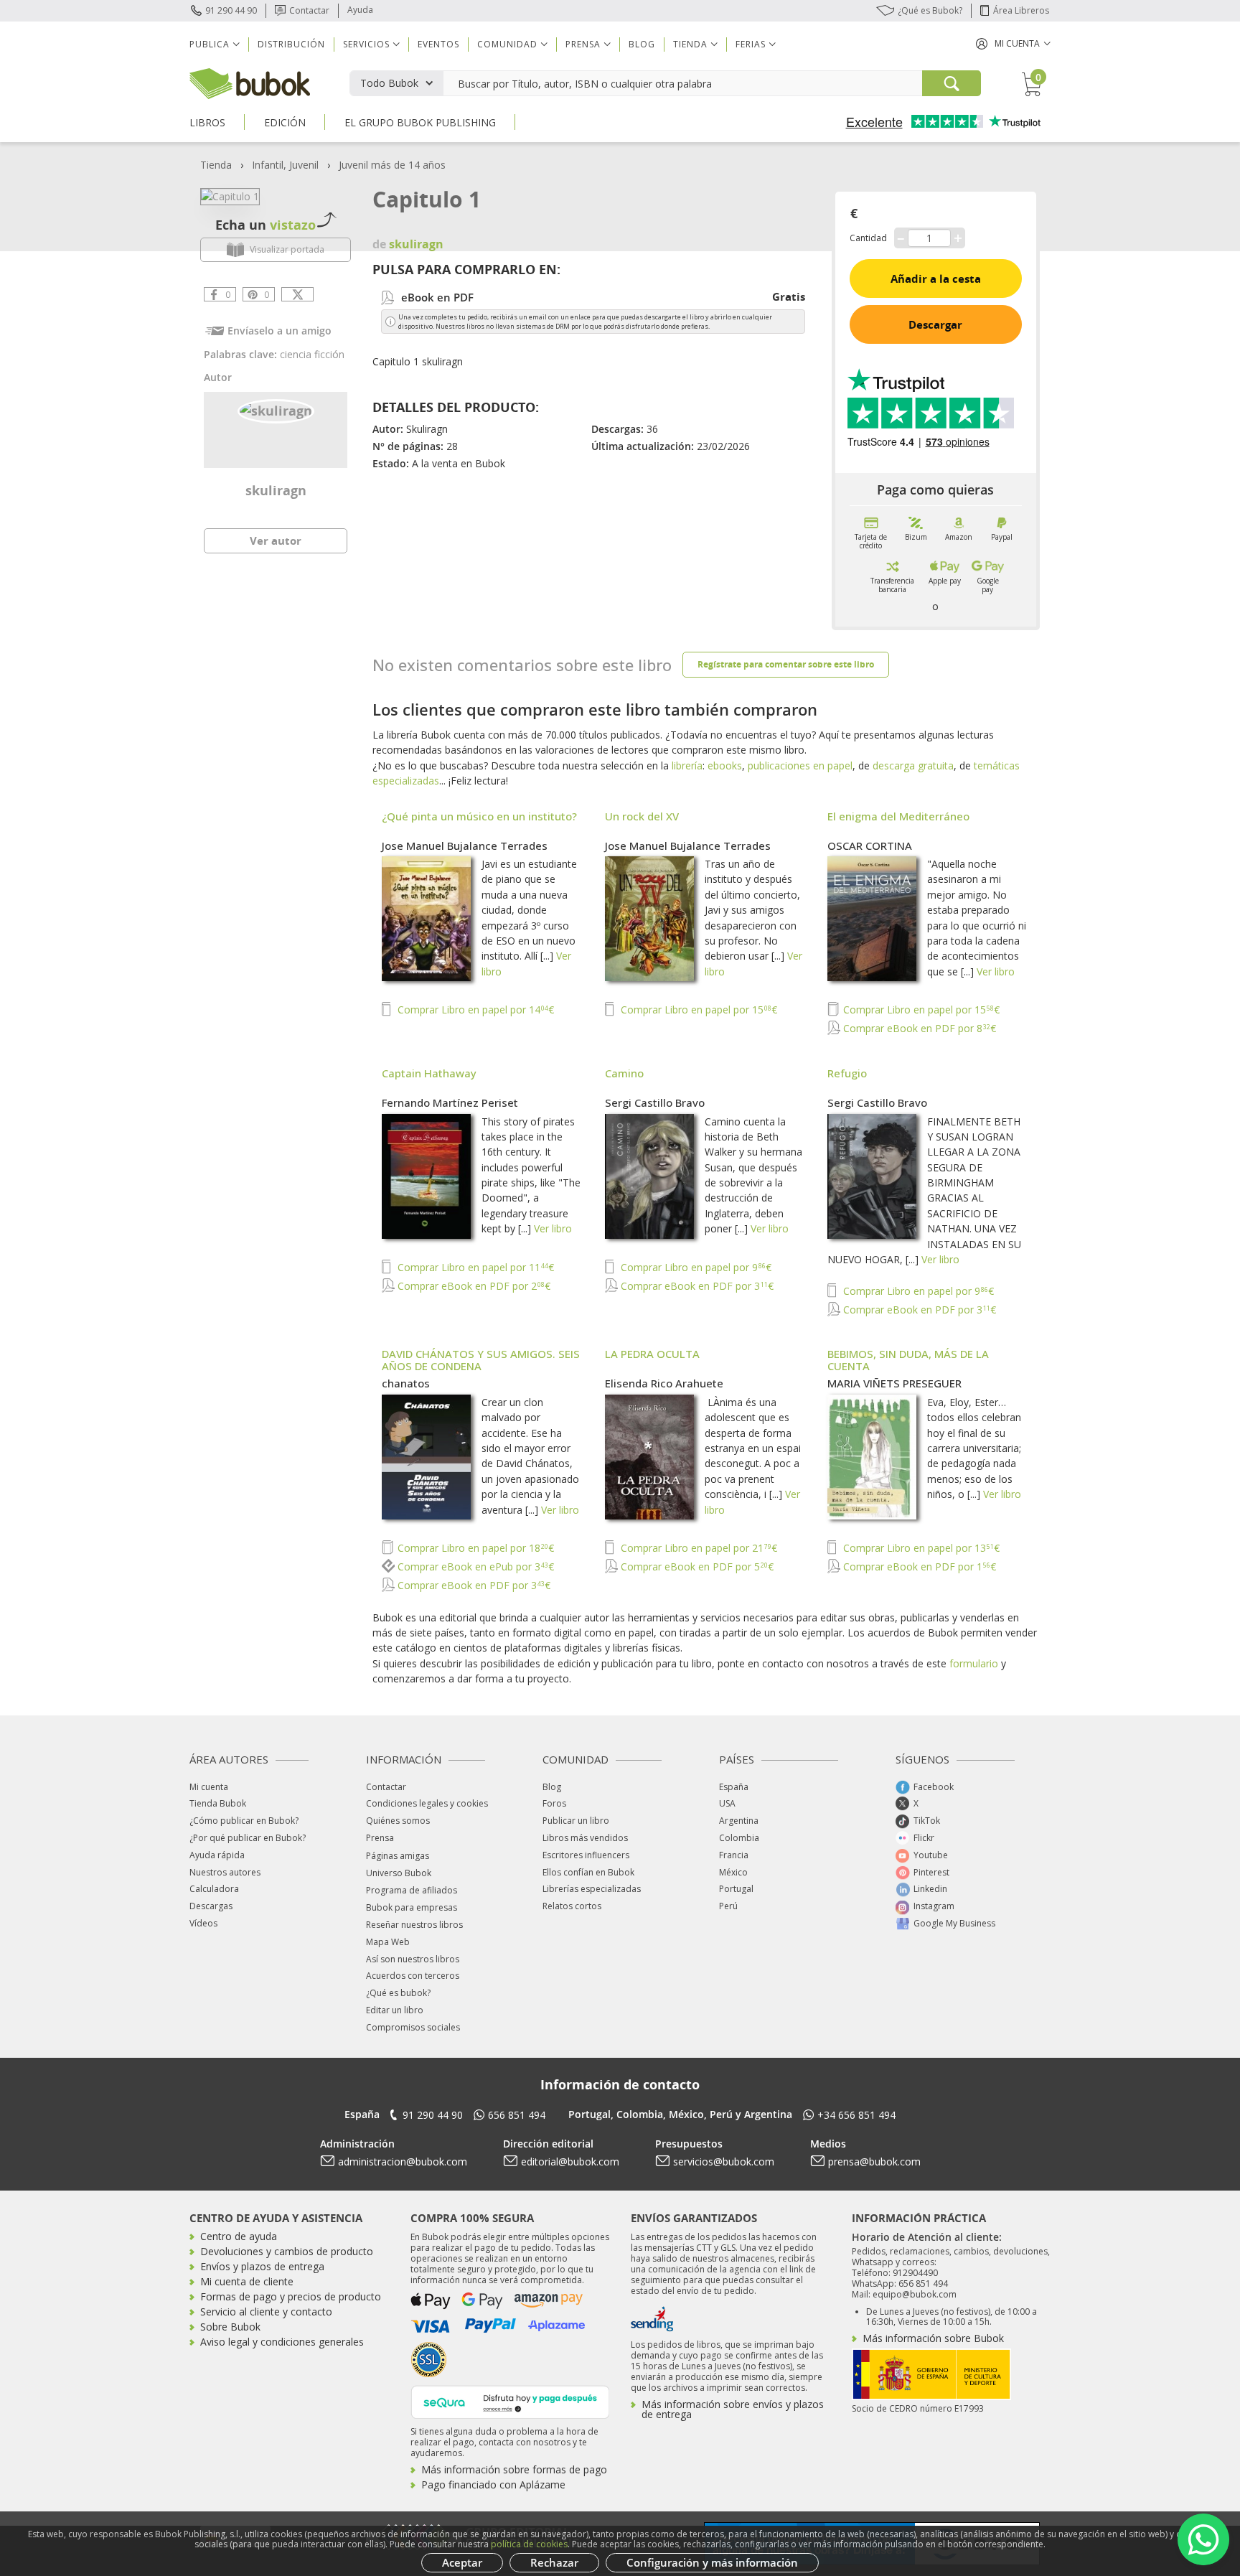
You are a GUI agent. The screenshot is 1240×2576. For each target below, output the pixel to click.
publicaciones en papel (800, 765)
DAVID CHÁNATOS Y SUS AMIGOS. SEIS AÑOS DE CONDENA (481, 1360)
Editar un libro (395, 2010)
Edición (285, 122)
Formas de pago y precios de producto (291, 2296)
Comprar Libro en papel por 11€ (474, 1267)
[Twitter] (297, 294)
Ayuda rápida (217, 1855)
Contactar (309, 10)
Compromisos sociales (413, 2027)
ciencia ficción (312, 354)
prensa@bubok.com (874, 2162)
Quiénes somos (398, 1821)
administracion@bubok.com (403, 2162)
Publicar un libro (576, 1821)
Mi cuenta (209, 1787)
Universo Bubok (399, 1873)
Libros (207, 122)
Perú (728, 1906)
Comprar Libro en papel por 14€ (474, 1010)
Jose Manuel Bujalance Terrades (465, 846)
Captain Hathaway (429, 1073)
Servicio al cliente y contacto (266, 2312)
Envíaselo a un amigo (280, 331)
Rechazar (554, 2562)
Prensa (380, 1838)
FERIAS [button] (751, 44)
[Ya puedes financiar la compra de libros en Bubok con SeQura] (510, 2401)
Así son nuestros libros (413, 1959)
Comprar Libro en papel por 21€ (697, 1548)
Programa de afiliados (412, 1890)
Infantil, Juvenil (285, 165)
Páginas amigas (398, 1856)
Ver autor (276, 540)
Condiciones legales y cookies (427, 1803)
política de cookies (529, 2544)
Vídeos (203, 1923)
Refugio (847, 1073)
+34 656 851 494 (856, 2115)
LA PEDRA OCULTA (652, 1354)
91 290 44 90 (231, 10)
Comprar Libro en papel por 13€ (920, 1548)
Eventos (438, 44)
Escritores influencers (586, 1855)
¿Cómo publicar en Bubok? (244, 1821)
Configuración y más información (712, 2562)
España (734, 1787)
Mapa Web (388, 1942)
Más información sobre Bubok (933, 2338)
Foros (554, 1803)
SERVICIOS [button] (366, 44)
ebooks (725, 765)
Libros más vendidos (585, 1838)
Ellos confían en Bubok (588, 1872)
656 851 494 (517, 2115)
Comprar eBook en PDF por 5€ (696, 1566)
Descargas (211, 1906)
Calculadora (214, 1889)
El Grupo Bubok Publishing (420, 122)
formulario (974, 1663)
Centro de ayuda (239, 2236)
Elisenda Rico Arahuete (664, 1383)
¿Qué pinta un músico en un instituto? (479, 816)
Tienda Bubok (218, 1803)
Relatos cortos (572, 1906)
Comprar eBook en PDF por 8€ (918, 1028)
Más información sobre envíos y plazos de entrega (733, 2409)
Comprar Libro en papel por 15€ (697, 1010)
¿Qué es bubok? (398, 1993)
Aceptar (462, 2562)
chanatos (406, 1383)
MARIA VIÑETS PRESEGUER (894, 1383)
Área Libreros (1021, 10)
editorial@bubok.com (570, 2162)
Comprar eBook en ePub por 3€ (474, 1566)
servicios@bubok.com (724, 2162)
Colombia (739, 1838)
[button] (1013, 43)
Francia (734, 1855)
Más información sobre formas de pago (514, 2469)
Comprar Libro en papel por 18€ (474, 1548)
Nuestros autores (225, 1872)
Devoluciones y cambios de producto (287, 2251)
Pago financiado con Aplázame (493, 2484)
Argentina (739, 1821)
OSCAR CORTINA (870, 846)
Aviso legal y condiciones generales (282, 2342)
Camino (624, 1073)
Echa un (266, 225)
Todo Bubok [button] (389, 83)
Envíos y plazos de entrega (262, 2266)
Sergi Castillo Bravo (655, 1102)
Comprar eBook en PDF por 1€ (918, 1566)
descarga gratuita (913, 765)
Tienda (216, 165)
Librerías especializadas (592, 1889)
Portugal (736, 1889)
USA (727, 1803)
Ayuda (360, 10)
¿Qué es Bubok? (930, 10)
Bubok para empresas (412, 1907)
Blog (642, 44)
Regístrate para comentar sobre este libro (786, 664)
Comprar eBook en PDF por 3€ (696, 1286)
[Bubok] (250, 82)
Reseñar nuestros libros (414, 1925)
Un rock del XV (642, 816)
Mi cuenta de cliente (247, 2281)
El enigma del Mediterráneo (898, 816)
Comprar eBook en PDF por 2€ (473, 1286)
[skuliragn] (276, 410)
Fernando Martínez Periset (450, 1102)
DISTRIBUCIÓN (291, 44)
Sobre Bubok (230, 2327)
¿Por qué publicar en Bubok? (248, 1838)
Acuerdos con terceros (413, 1976)
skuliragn (276, 490)
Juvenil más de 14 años (392, 165)
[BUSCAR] (952, 83)
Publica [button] (210, 44)
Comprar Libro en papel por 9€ (695, 1267)
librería (687, 765)
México (733, 1872)
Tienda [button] (690, 44)
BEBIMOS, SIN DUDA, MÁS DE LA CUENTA (908, 1360)
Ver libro (996, 971)
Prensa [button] (583, 44)
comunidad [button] (507, 44)
